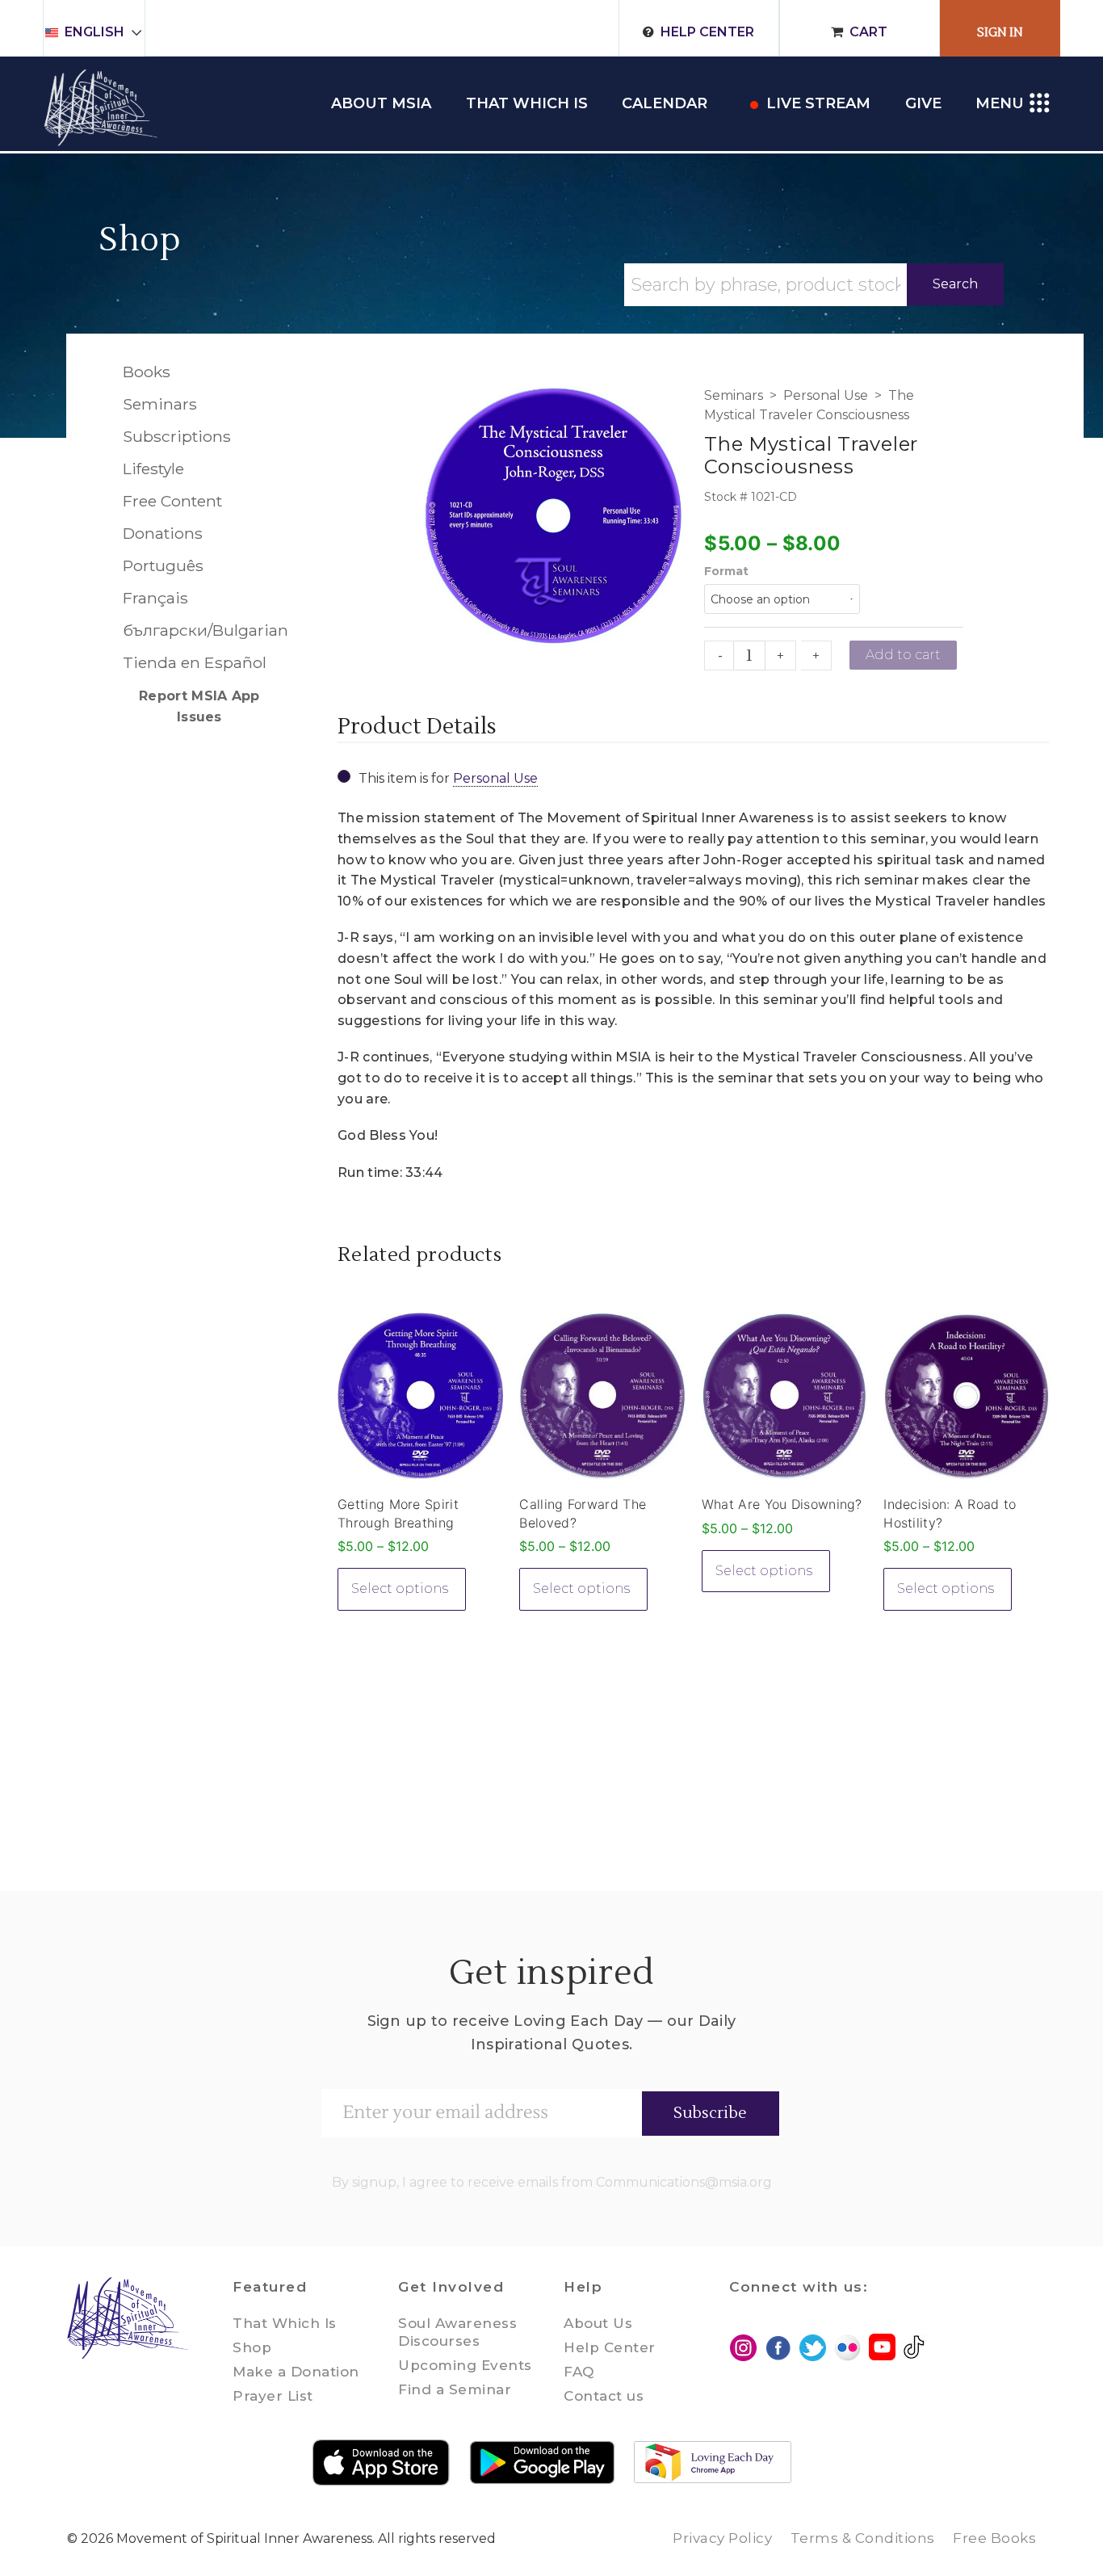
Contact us (604, 2396)
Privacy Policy (722, 2538)
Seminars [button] (160, 404)
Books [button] (147, 372)
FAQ (579, 2372)
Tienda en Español (195, 662)
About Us (598, 2323)
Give (923, 103)
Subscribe (710, 2113)
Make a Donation (296, 2372)
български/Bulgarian (199, 630)
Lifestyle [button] (153, 469)
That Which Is (285, 2323)
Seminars (734, 395)
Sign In (1000, 33)
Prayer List (273, 2396)
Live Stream (818, 103)
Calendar (665, 103)
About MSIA (381, 103)
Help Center (707, 32)
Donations (163, 533)
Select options (400, 1588)
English (94, 32)
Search (955, 284)
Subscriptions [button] (177, 436)
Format (726, 571)
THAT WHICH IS (527, 103)
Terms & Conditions (863, 2538)
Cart (868, 32)
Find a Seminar (455, 2389)
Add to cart (903, 655)
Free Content (172, 501)
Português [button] (163, 565)
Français (155, 598)
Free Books (994, 2538)
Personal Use (826, 395)
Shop (140, 240)
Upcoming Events (465, 2365)
